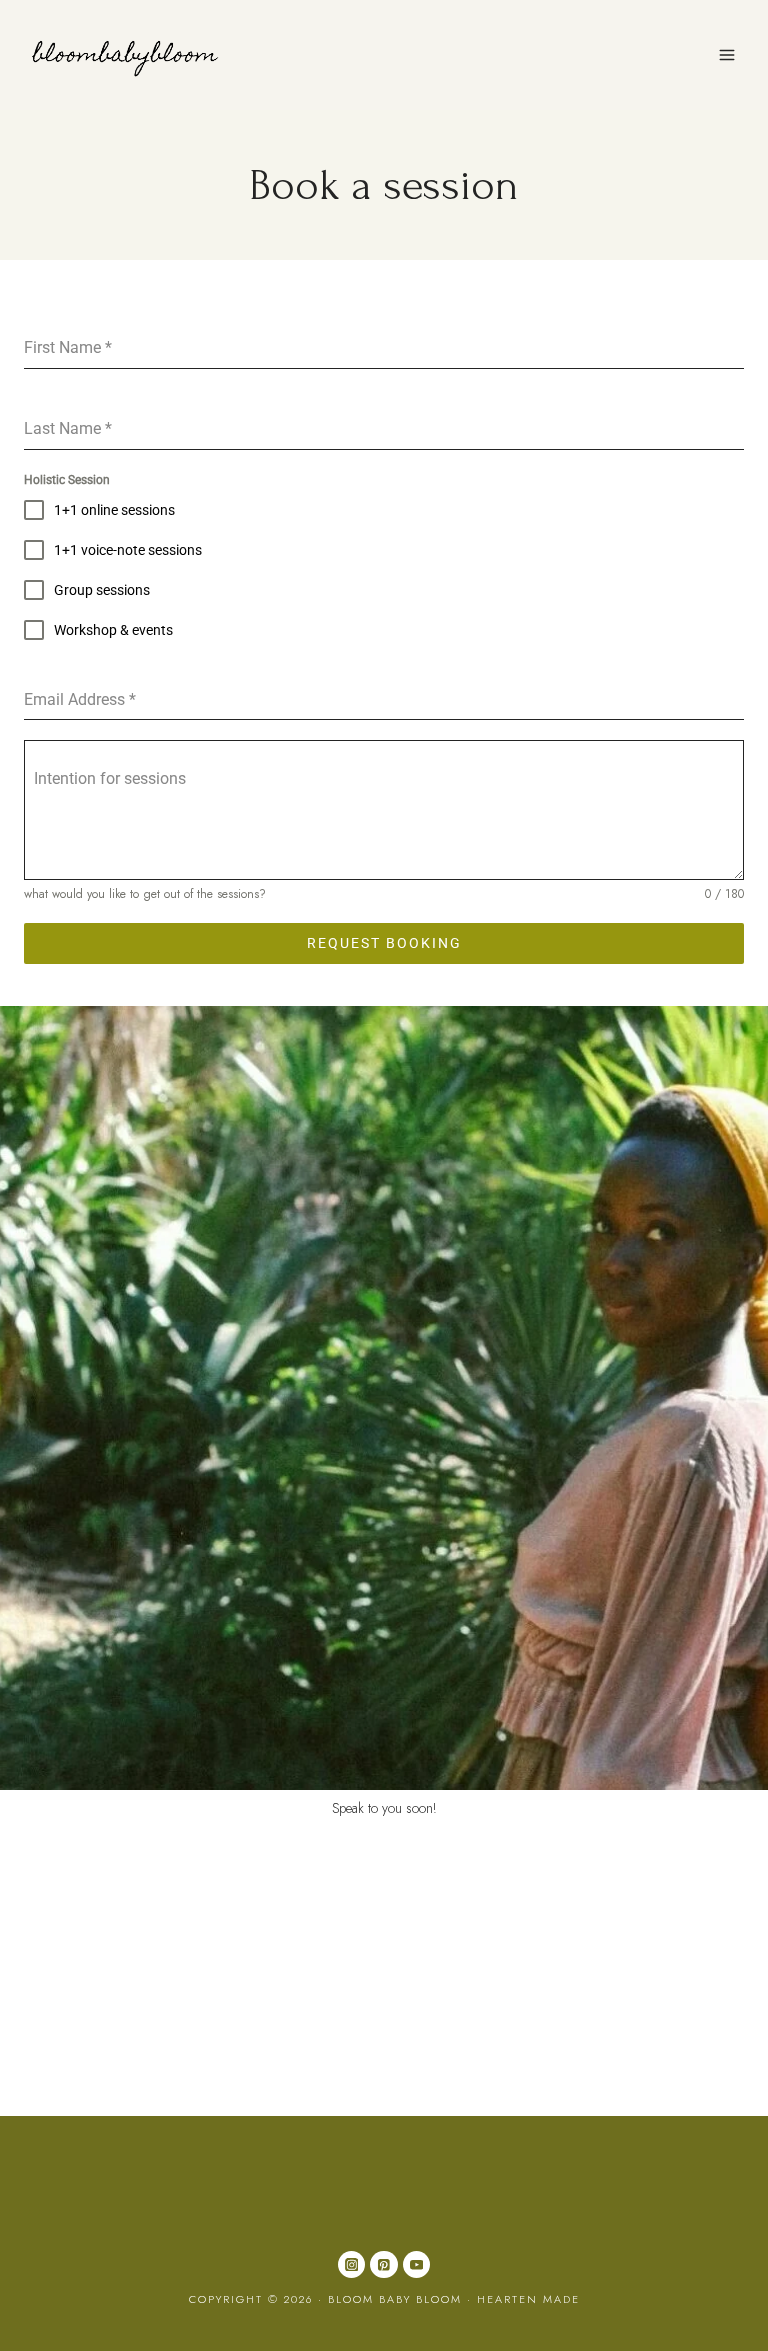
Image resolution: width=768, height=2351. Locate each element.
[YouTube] (416, 2264)
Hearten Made (528, 2299)
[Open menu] (726, 54)
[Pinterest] (383, 2264)
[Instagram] (351, 2264)
